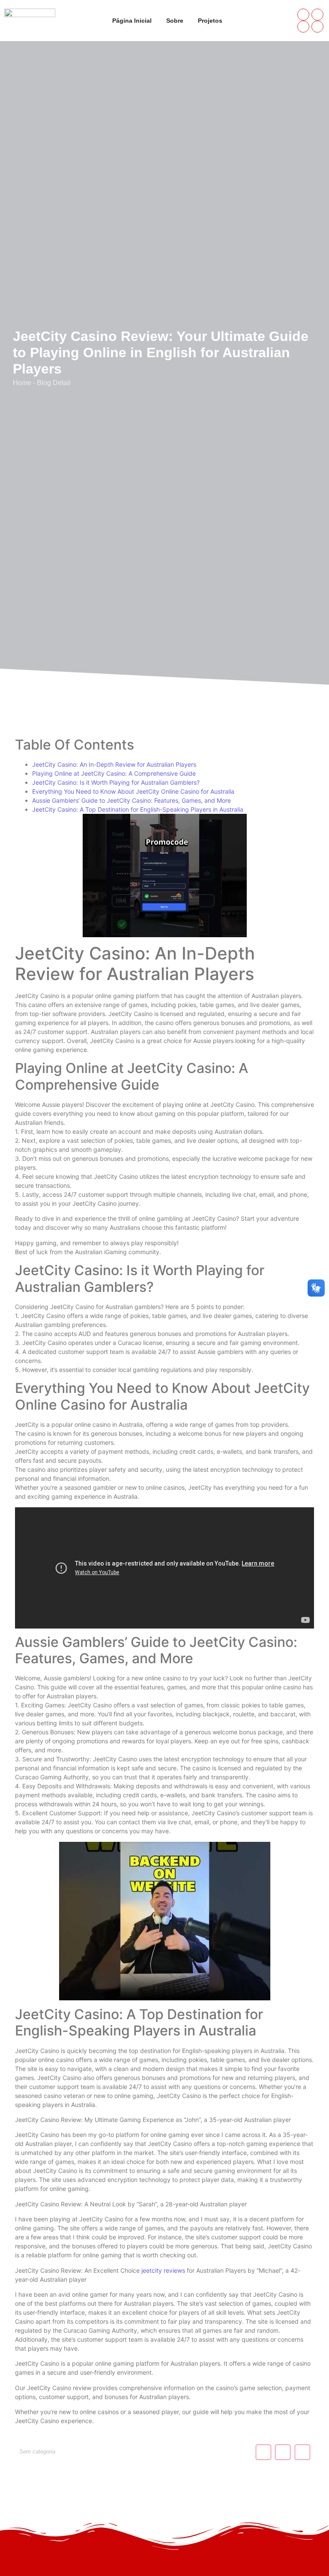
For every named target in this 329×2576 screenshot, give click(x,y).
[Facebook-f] (303, 15)
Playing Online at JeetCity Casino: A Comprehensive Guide (114, 773)
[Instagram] (317, 15)
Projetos (210, 21)
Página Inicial (132, 21)
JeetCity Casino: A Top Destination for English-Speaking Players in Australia (138, 809)
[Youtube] (303, 27)
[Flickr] (317, 27)
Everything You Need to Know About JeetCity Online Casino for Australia (133, 791)
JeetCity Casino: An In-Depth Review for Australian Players (114, 764)
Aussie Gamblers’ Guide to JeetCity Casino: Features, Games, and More (132, 800)
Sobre (175, 21)
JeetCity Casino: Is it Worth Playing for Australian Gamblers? (116, 782)
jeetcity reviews (163, 2270)
